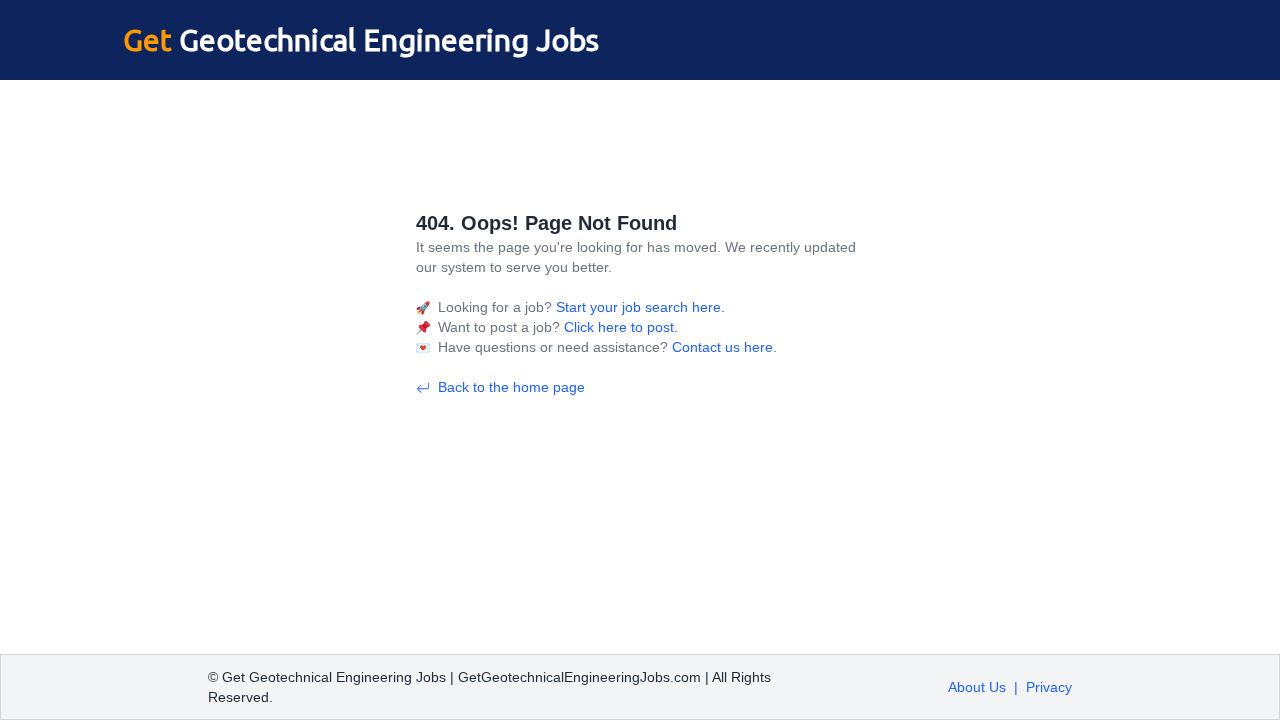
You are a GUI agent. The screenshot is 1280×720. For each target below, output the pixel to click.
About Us (977, 687)
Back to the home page (511, 387)
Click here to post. (619, 327)
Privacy (1049, 687)
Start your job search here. (638, 307)
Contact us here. (722, 347)
